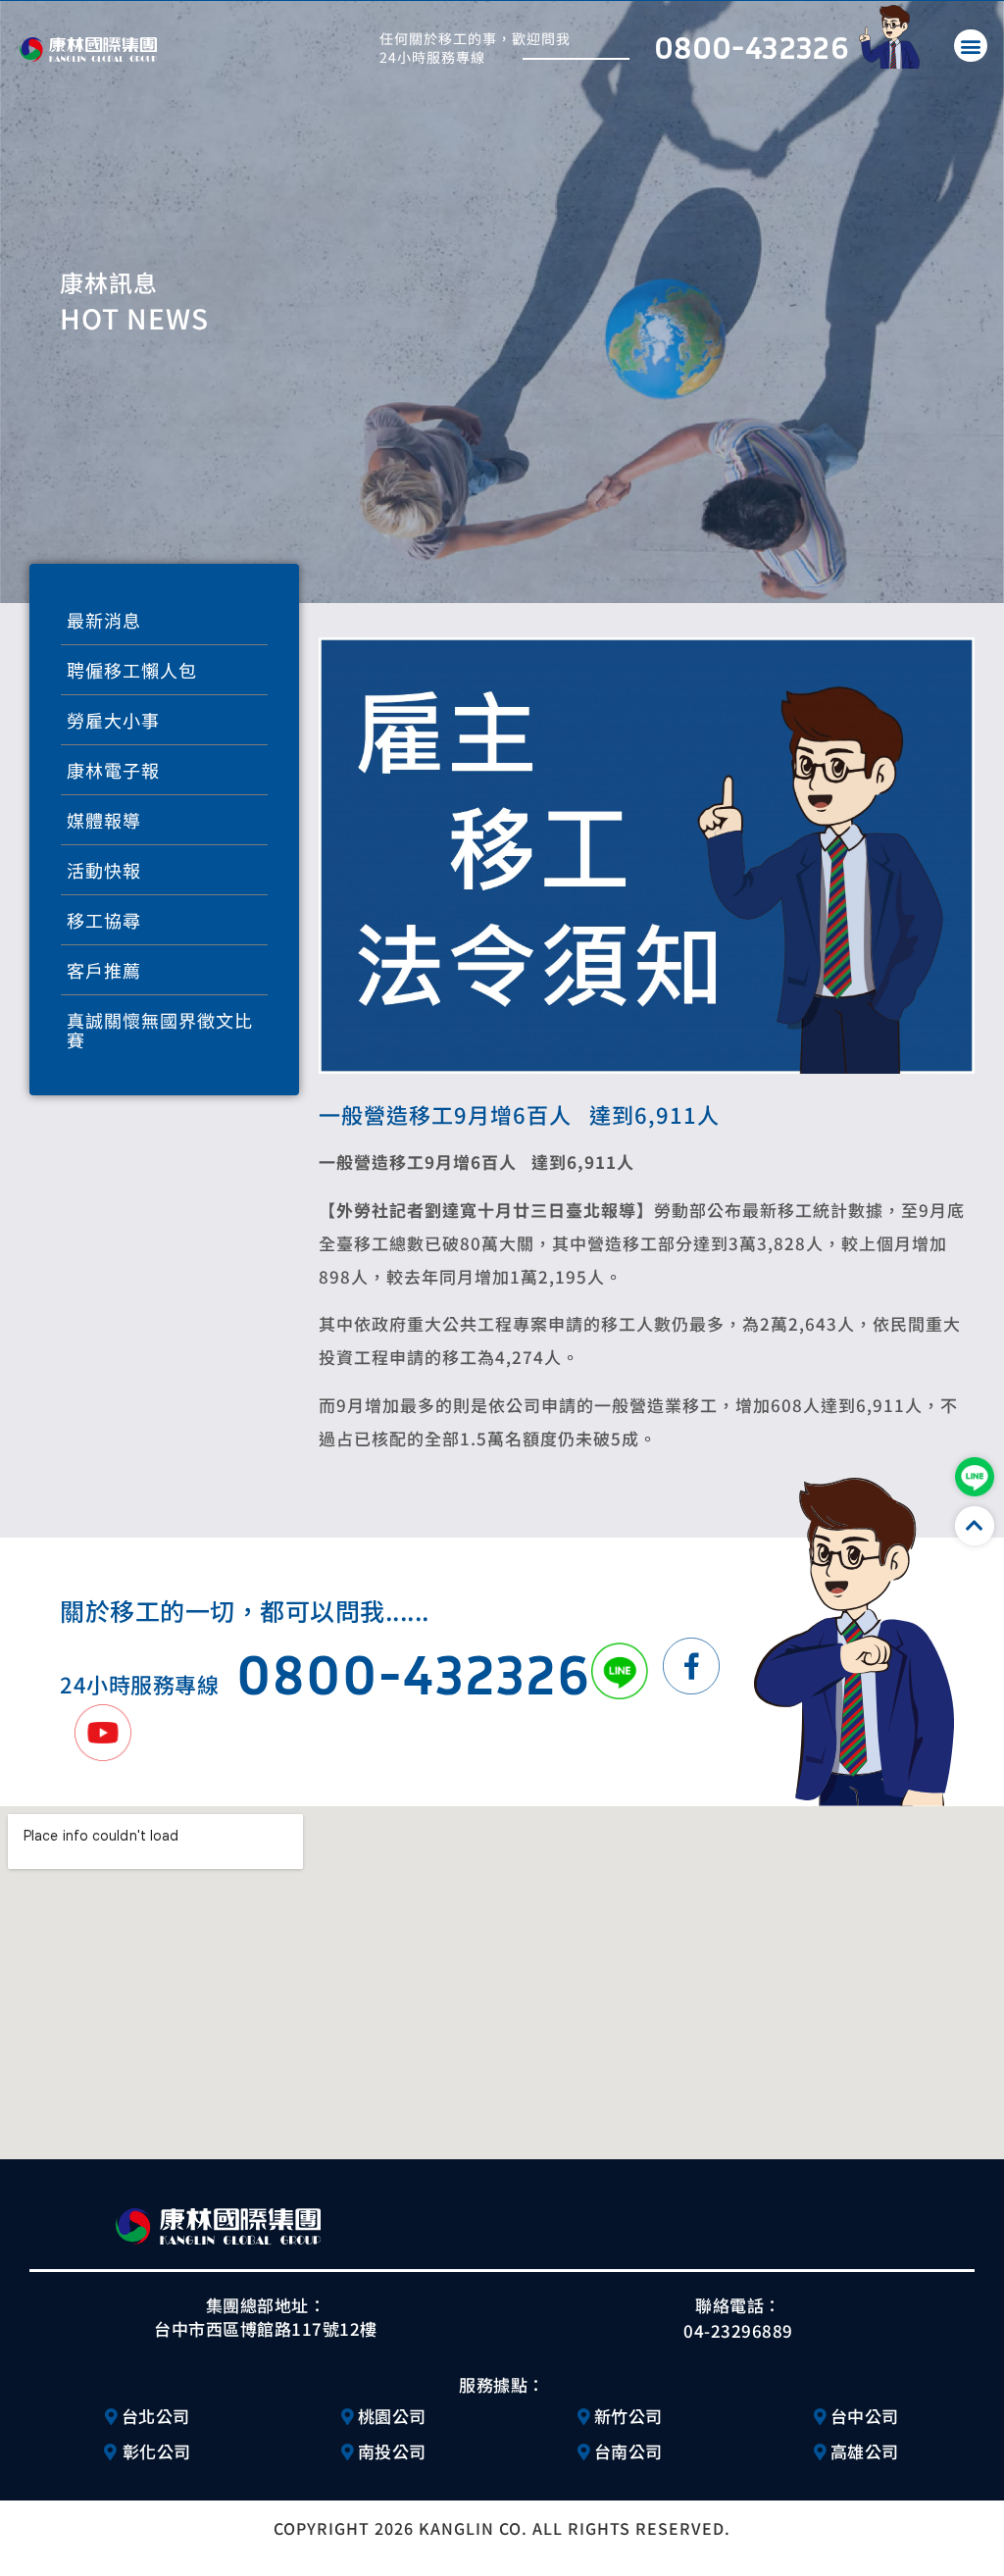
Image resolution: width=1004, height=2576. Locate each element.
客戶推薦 (104, 970)
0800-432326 (752, 47)
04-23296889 (738, 2330)
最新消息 (104, 620)
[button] (971, 46)
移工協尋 (104, 920)
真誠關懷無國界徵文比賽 (160, 1030)
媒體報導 (104, 820)
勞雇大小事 (113, 720)
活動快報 (104, 870)
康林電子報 (113, 770)
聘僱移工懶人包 (132, 670)
